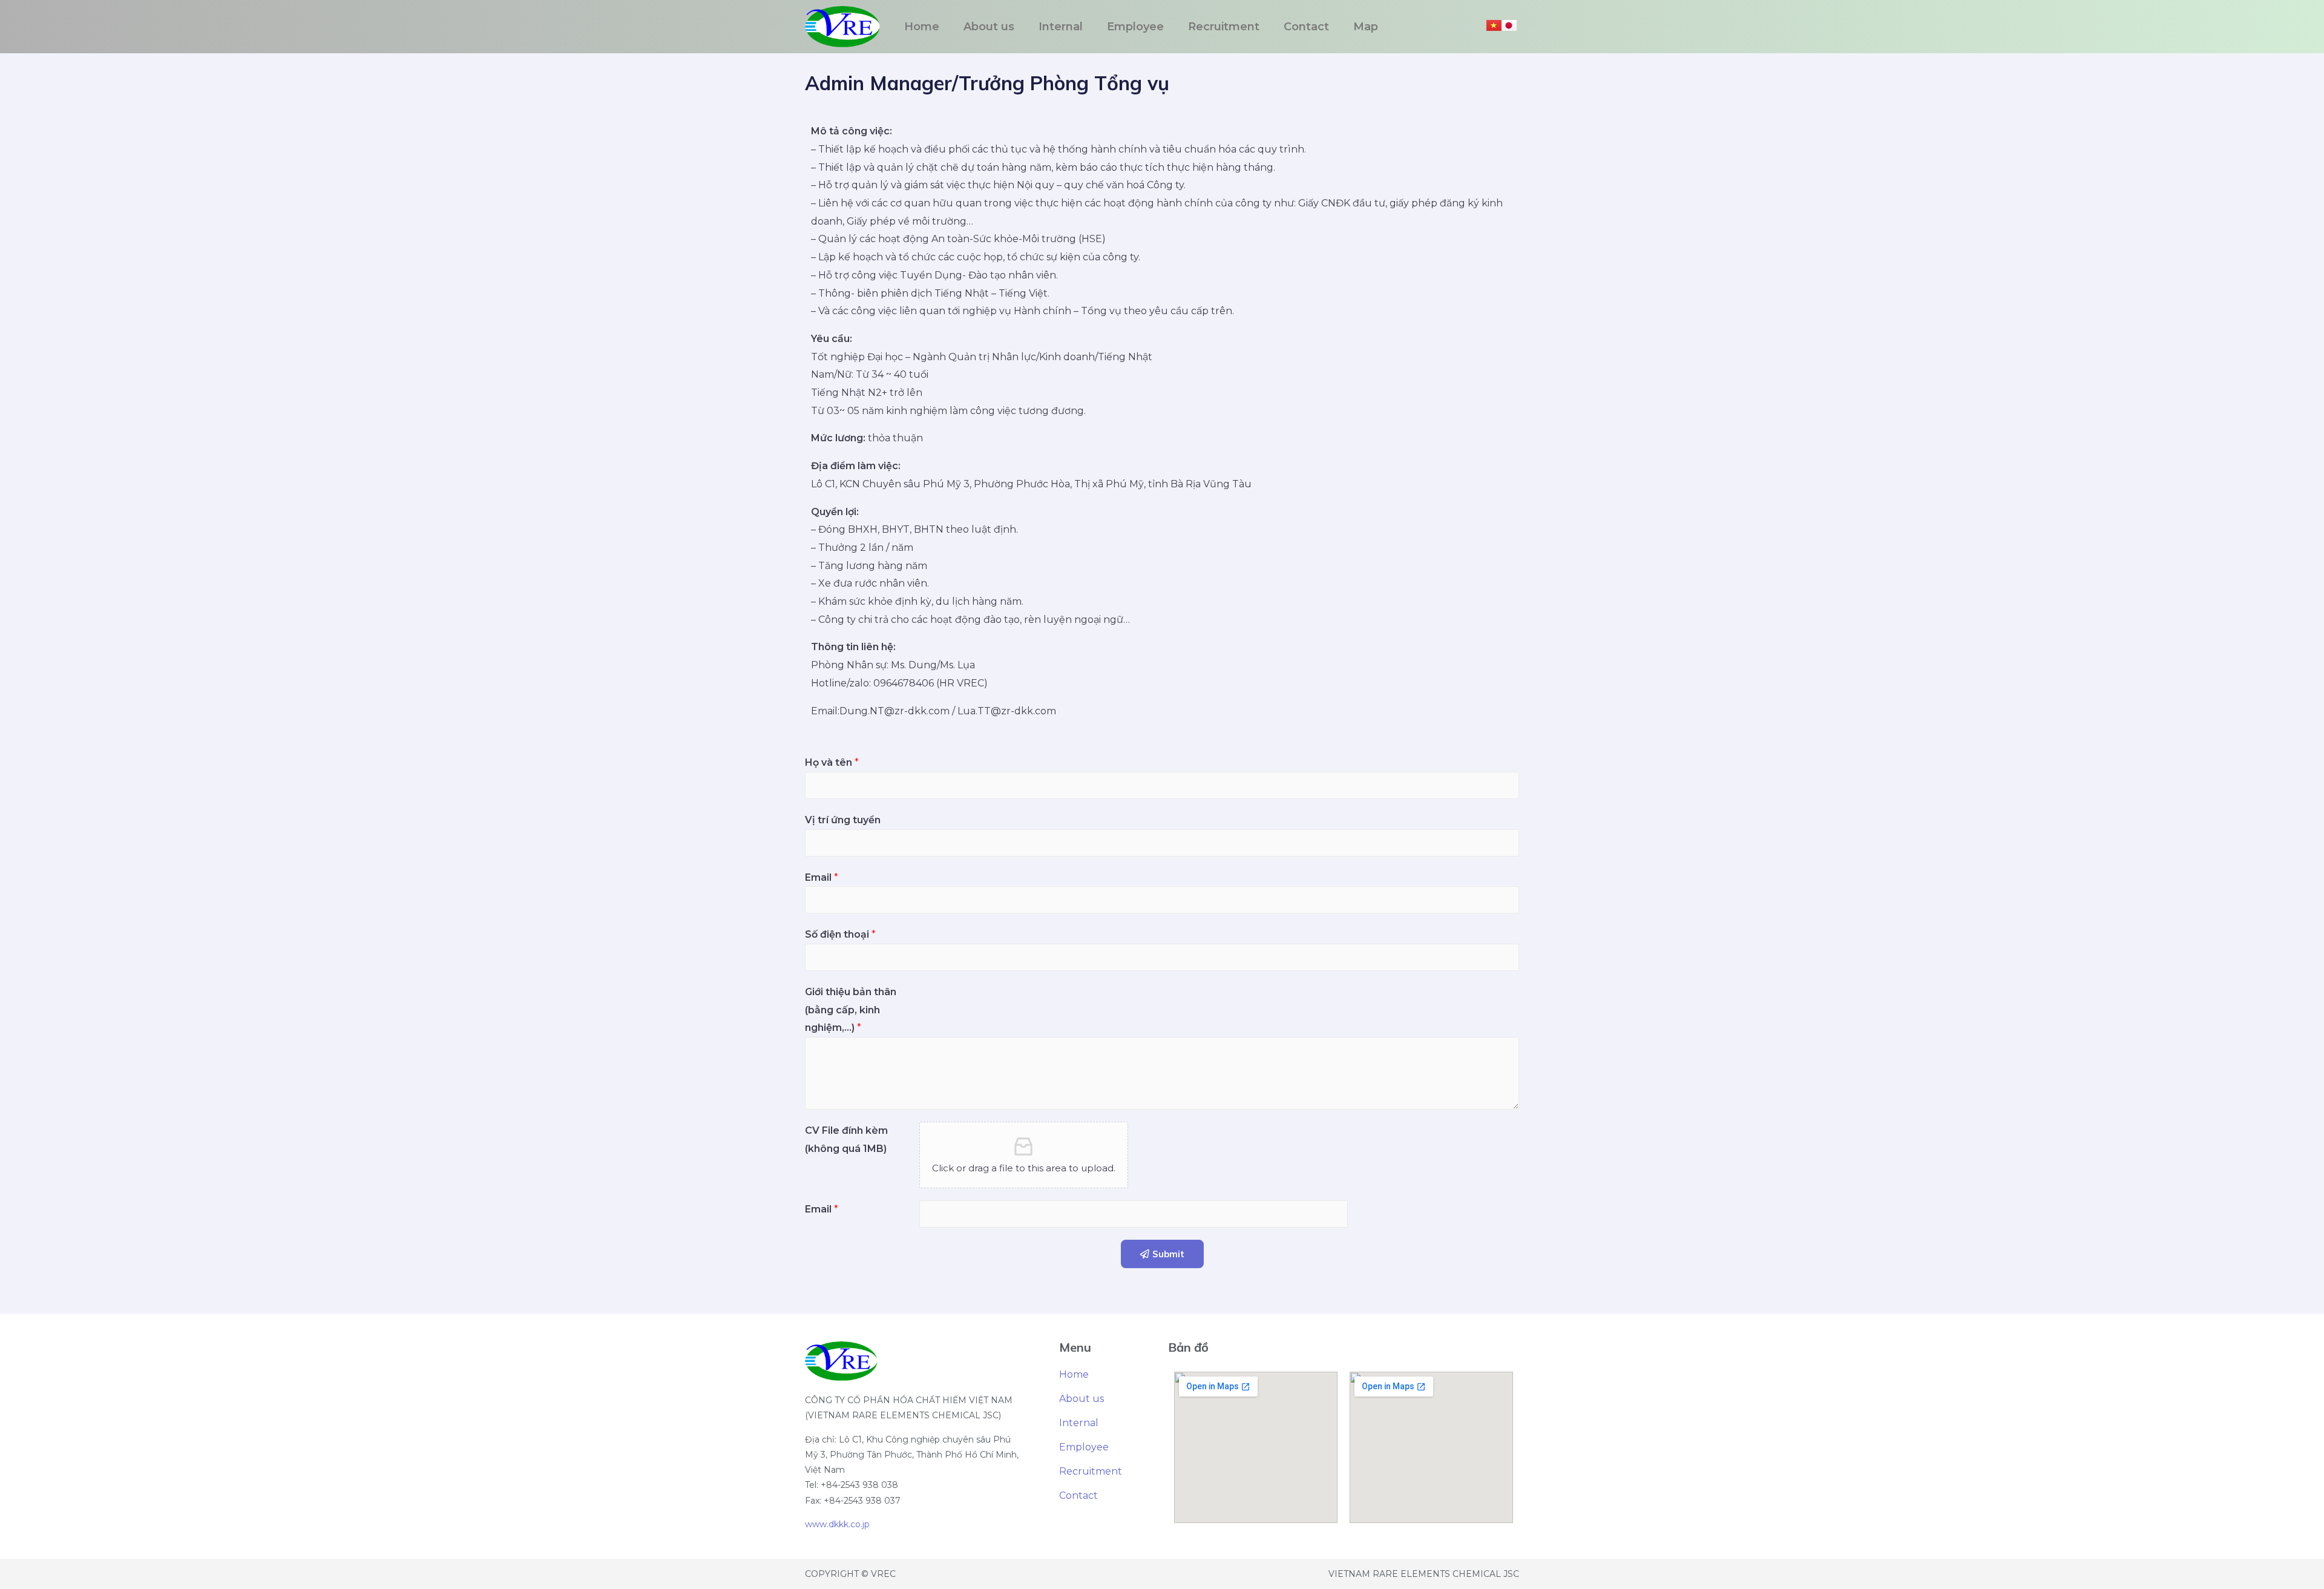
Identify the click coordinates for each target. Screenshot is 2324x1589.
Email (822, 877)
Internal (1061, 27)
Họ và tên (832, 762)
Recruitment (1224, 27)
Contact (1306, 27)
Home (922, 27)
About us (989, 27)
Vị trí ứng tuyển (843, 820)
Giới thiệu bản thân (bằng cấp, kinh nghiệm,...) (851, 1010)
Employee (1135, 27)
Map (1366, 27)
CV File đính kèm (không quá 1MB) (846, 1140)
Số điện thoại (840, 934)
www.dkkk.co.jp (837, 1524)
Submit (1168, 1254)
